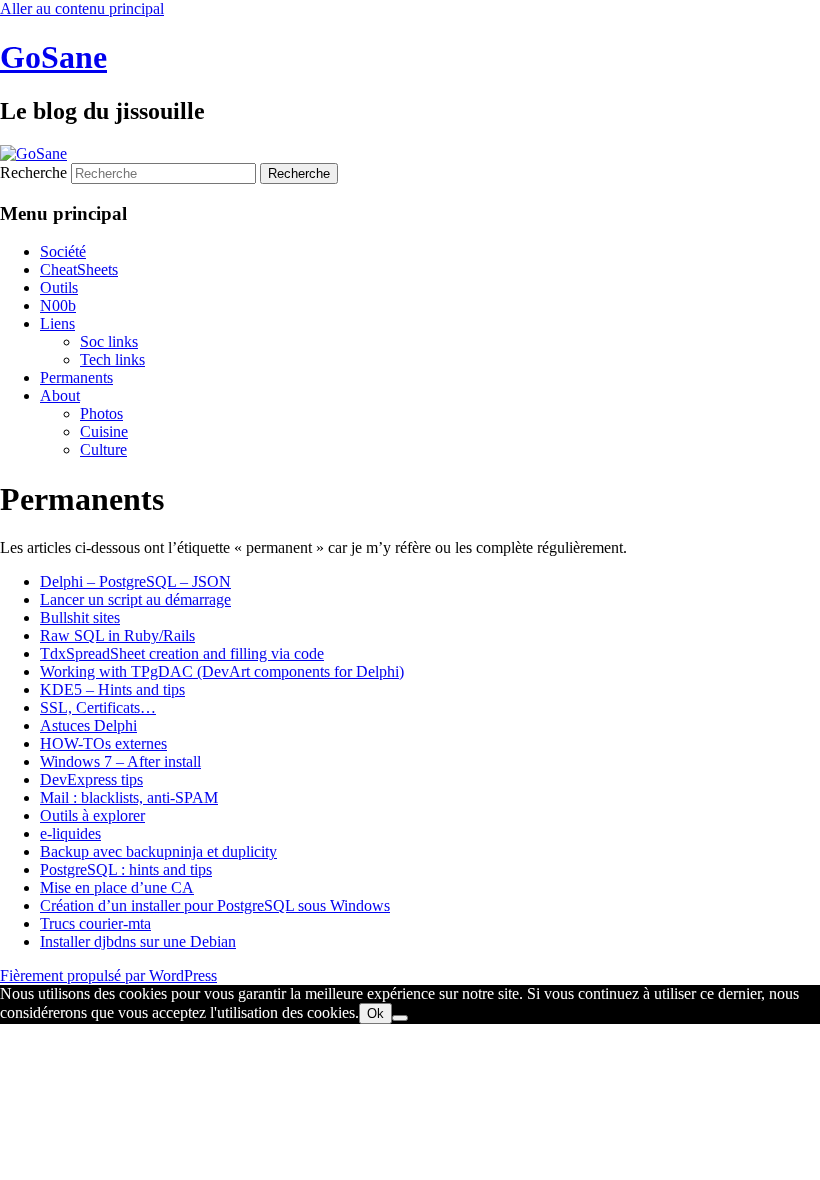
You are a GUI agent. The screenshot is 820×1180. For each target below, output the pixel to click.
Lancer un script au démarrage (135, 599)
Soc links (109, 341)
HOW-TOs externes (103, 743)
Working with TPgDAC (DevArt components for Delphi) (222, 671)
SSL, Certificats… (98, 707)
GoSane (53, 57)
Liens (57, 323)
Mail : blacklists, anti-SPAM (129, 797)
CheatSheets (79, 269)
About (60, 395)
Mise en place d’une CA (117, 887)
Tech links (112, 359)
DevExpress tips (91, 779)
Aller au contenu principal (82, 8)
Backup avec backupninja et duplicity (158, 851)
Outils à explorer (92, 815)
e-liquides (70, 833)
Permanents (76, 377)
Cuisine (104, 431)
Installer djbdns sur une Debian (138, 941)
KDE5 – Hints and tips (112, 689)
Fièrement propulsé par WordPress (108, 975)
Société (63, 251)
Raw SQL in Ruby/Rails (117, 635)
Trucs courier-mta (95, 923)
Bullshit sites (80, 617)
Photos (101, 413)
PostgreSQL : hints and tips (126, 869)
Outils (59, 287)
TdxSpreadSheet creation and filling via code (182, 653)
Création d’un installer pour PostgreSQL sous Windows (215, 905)
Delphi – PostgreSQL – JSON (135, 581)
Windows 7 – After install (120, 761)
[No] (400, 1018)
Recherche (33, 172)
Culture (103, 449)
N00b (58, 305)
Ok (375, 1013)
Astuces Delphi (88, 725)
